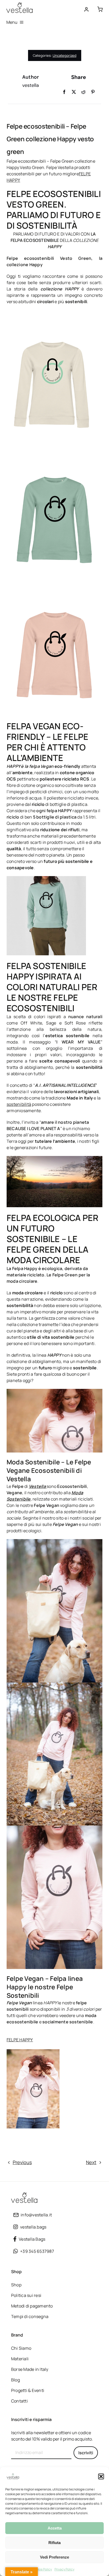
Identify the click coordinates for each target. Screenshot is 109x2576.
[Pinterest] (93, 92)
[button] (101, 2476)
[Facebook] (64, 92)
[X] (74, 92)
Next (91, 2162)
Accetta (55, 2528)
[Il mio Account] (87, 10)
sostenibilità (19, 1104)
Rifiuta (54, 2543)
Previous (22, 2162)
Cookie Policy (42, 2569)
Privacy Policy (64, 2569)
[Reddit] (83, 92)
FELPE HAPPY (20, 2040)
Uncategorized (65, 55)
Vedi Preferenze (54, 2557)
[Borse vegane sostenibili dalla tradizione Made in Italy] (20, 4)
